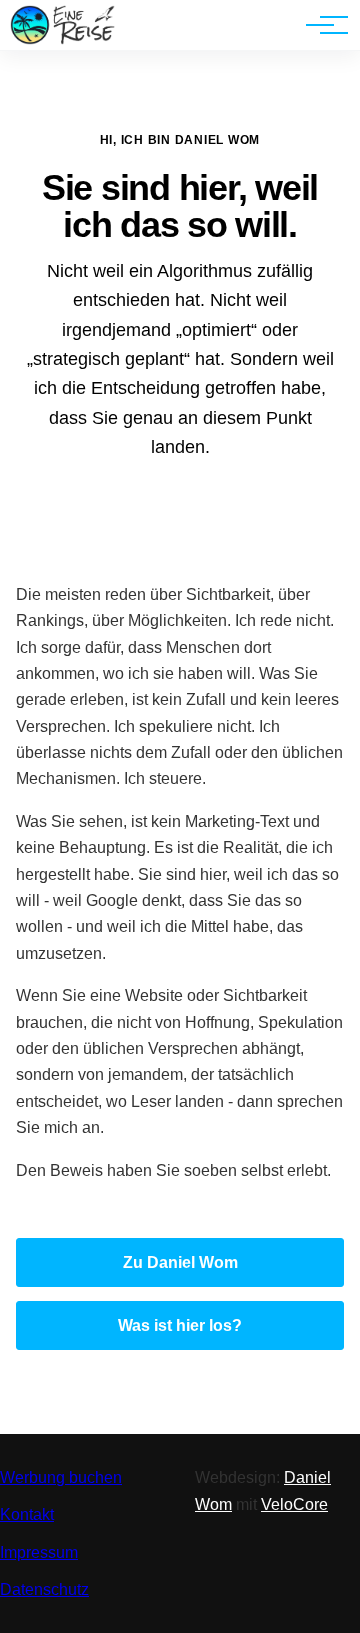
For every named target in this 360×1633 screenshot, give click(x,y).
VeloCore (294, 1504)
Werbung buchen (61, 1477)
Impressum (39, 1552)
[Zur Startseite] (62, 39)
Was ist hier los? (180, 1325)
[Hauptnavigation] (320, 25)
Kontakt (27, 1514)
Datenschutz (44, 1589)
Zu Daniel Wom (180, 1262)
